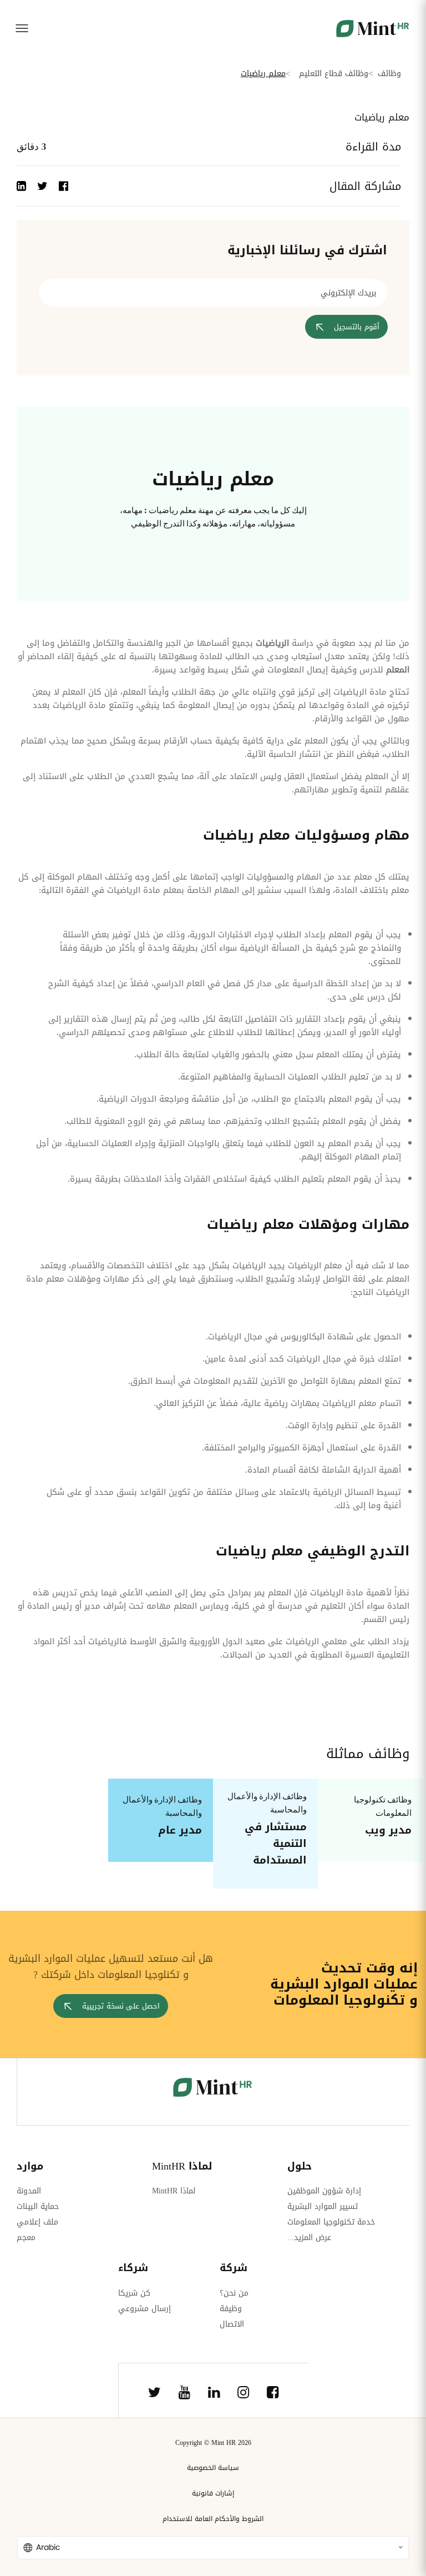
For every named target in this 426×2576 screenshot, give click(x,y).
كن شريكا (134, 2293)
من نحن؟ (234, 2293)
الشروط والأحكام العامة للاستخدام (213, 2519)
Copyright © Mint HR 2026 (213, 2443)
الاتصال (232, 2324)
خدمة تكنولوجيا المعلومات (331, 2222)
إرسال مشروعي (144, 2309)
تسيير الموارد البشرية (323, 2206)
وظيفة (231, 2309)
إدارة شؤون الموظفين (324, 2191)
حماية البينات (38, 2206)
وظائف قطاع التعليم (334, 74)
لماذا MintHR (174, 2191)
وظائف (389, 74)
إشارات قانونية (213, 2493)
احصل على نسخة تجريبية (121, 2006)
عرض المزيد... (309, 2238)
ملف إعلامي (37, 2222)
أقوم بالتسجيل (357, 327)
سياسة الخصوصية (213, 2468)
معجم (26, 2238)
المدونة (29, 2191)
